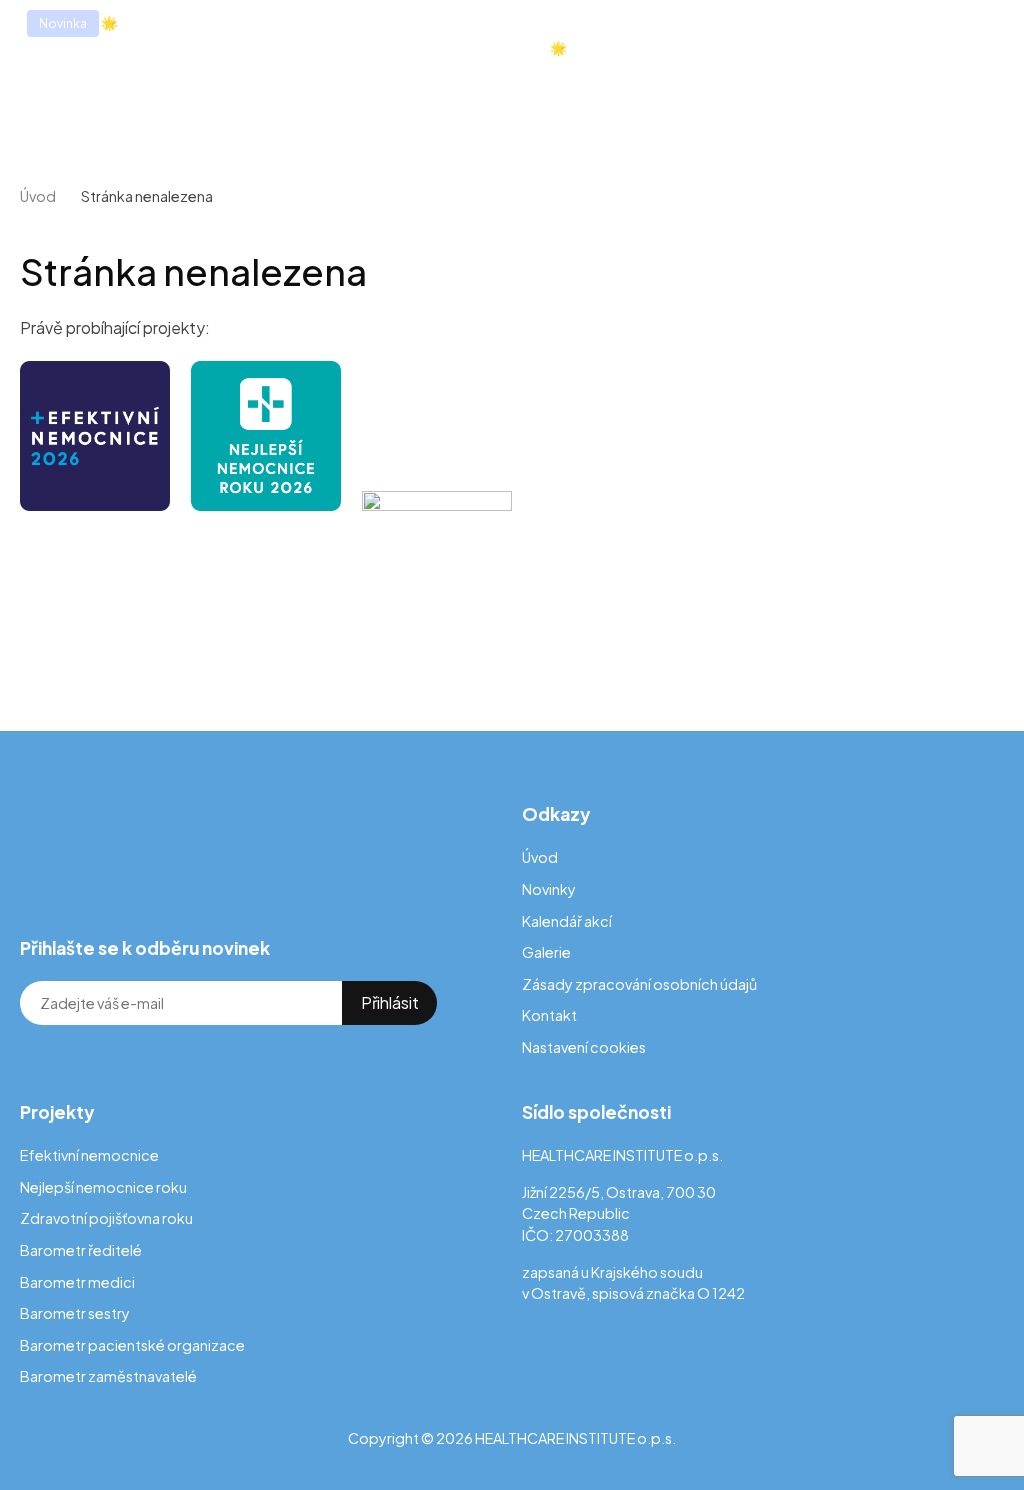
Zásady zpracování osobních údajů (639, 984)
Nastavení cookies (584, 1047)
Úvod (38, 196)
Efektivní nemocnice (89, 1155)
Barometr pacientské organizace (132, 1345)
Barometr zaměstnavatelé (108, 1376)
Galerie (546, 952)
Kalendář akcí (567, 921)
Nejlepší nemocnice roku (103, 1187)
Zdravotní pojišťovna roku (106, 1218)
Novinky (549, 889)
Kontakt (549, 1015)
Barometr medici (77, 1282)
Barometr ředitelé (81, 1250)
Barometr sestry (75, 1313)
